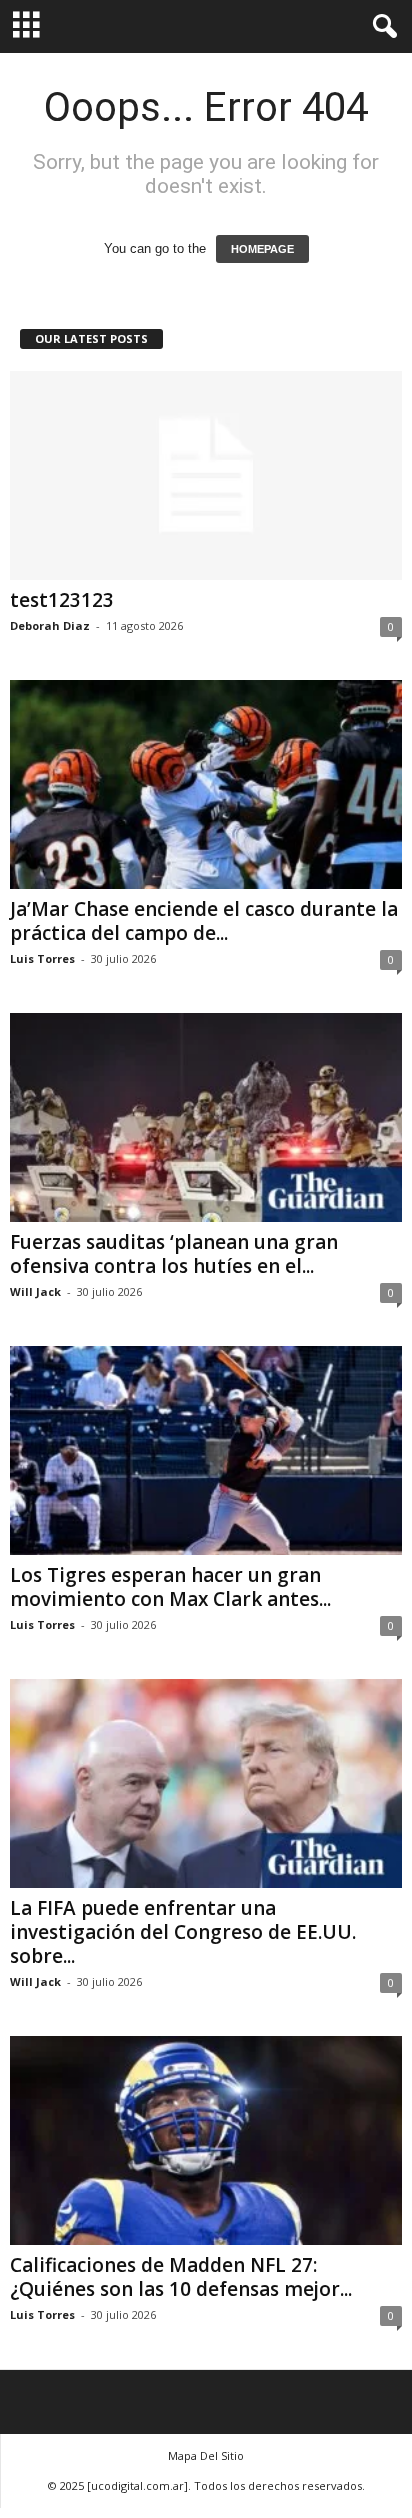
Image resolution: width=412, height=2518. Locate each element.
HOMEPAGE (262, 249)
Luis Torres (42, 958)
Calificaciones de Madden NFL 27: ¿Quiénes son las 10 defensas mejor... (181, 2277)
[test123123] (206, 475)
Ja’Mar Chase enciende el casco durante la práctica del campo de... (204, 921)
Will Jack (35, 1291)
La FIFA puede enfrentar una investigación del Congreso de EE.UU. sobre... (183, 1932)
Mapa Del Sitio (206, 2455)
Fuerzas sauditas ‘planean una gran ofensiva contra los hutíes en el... (174, 1254)
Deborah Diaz (50, 625)
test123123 (62, 600)
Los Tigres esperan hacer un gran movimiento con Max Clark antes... (170, 1587)
